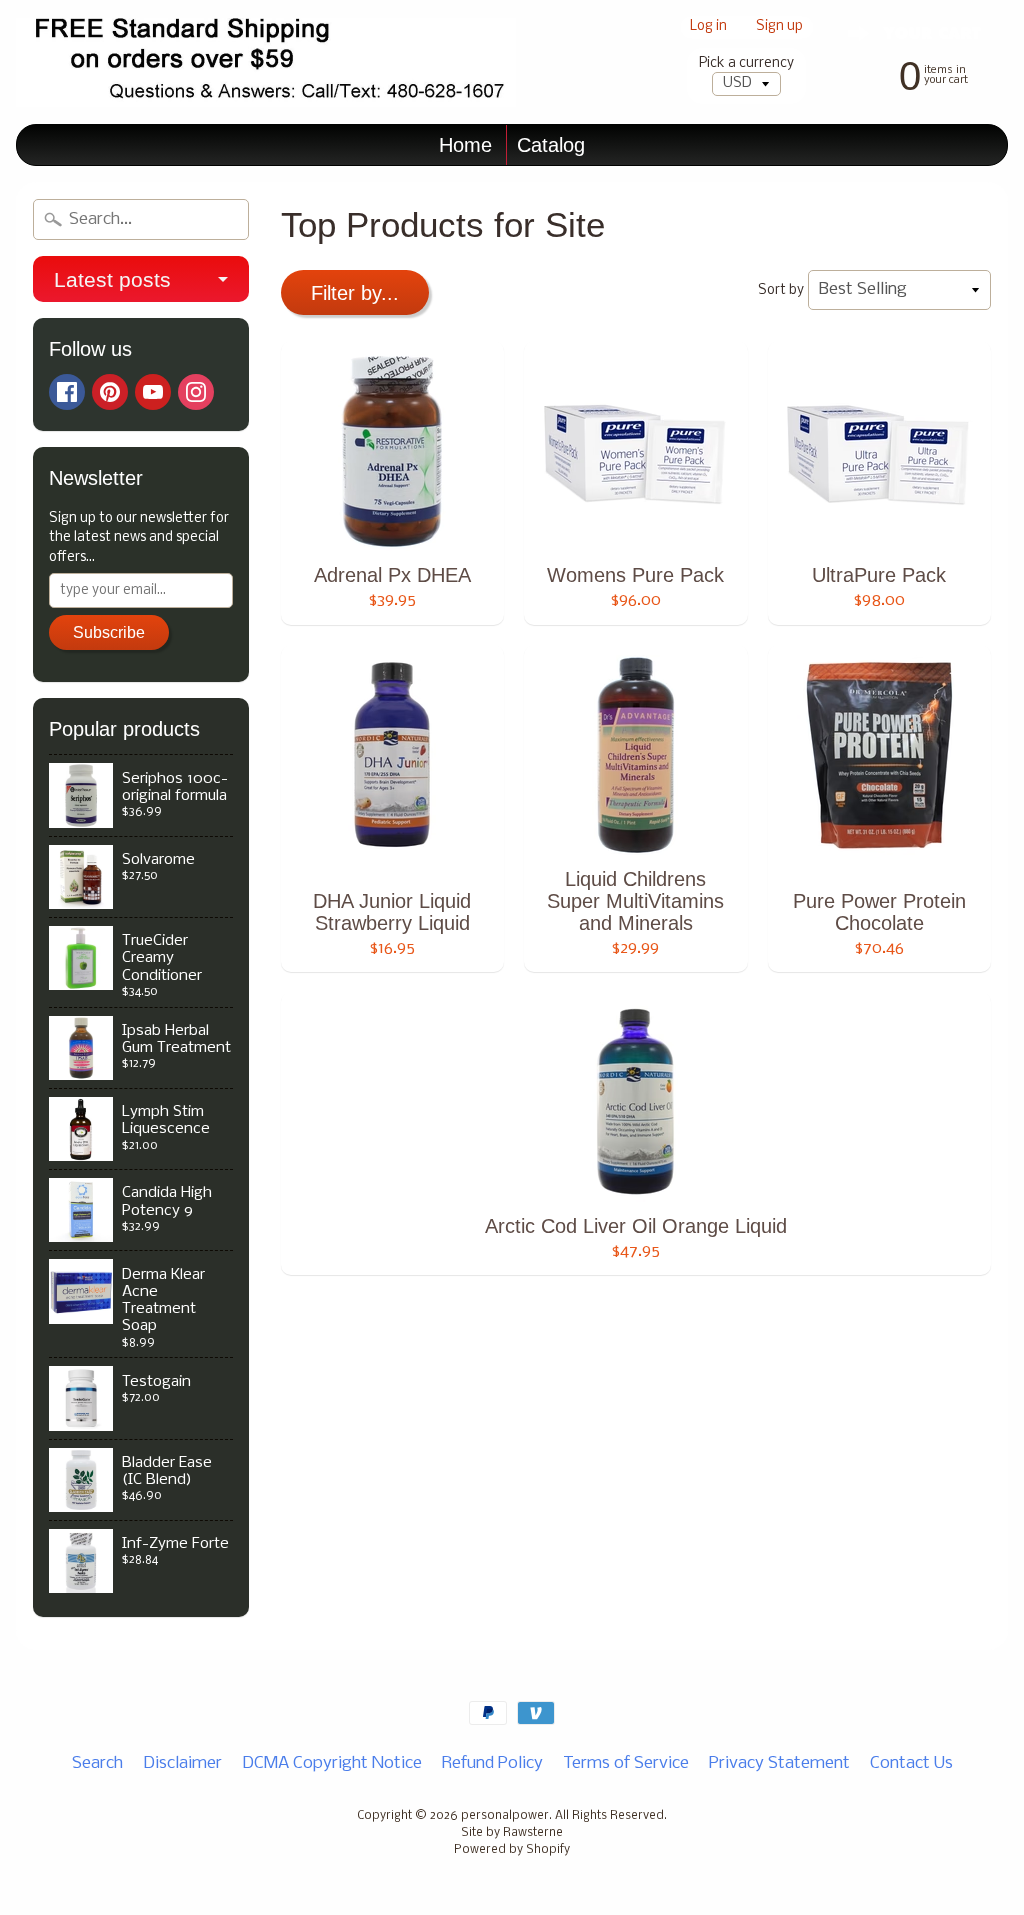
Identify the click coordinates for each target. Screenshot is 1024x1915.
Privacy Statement (779, 1763)
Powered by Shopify (512, 1850)
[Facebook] (67, 392)
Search (97, 1763)
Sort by (781, 290)
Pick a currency (746, 63)
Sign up (779, 27)
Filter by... (355, 293)
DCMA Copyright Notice (332, 1763)
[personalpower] (266, 62)
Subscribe (109, 632)
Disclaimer (182, 1763)
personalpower (505, 1816)
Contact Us (911, 1763)
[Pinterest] (110, 392)
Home (465, 145)
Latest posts (112, 279)
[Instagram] (196, 392)
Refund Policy (492, 1763)
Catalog (551, 145)
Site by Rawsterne (512, 1833)
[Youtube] (153, 392)
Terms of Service (626, 1763)
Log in (708, 27)
